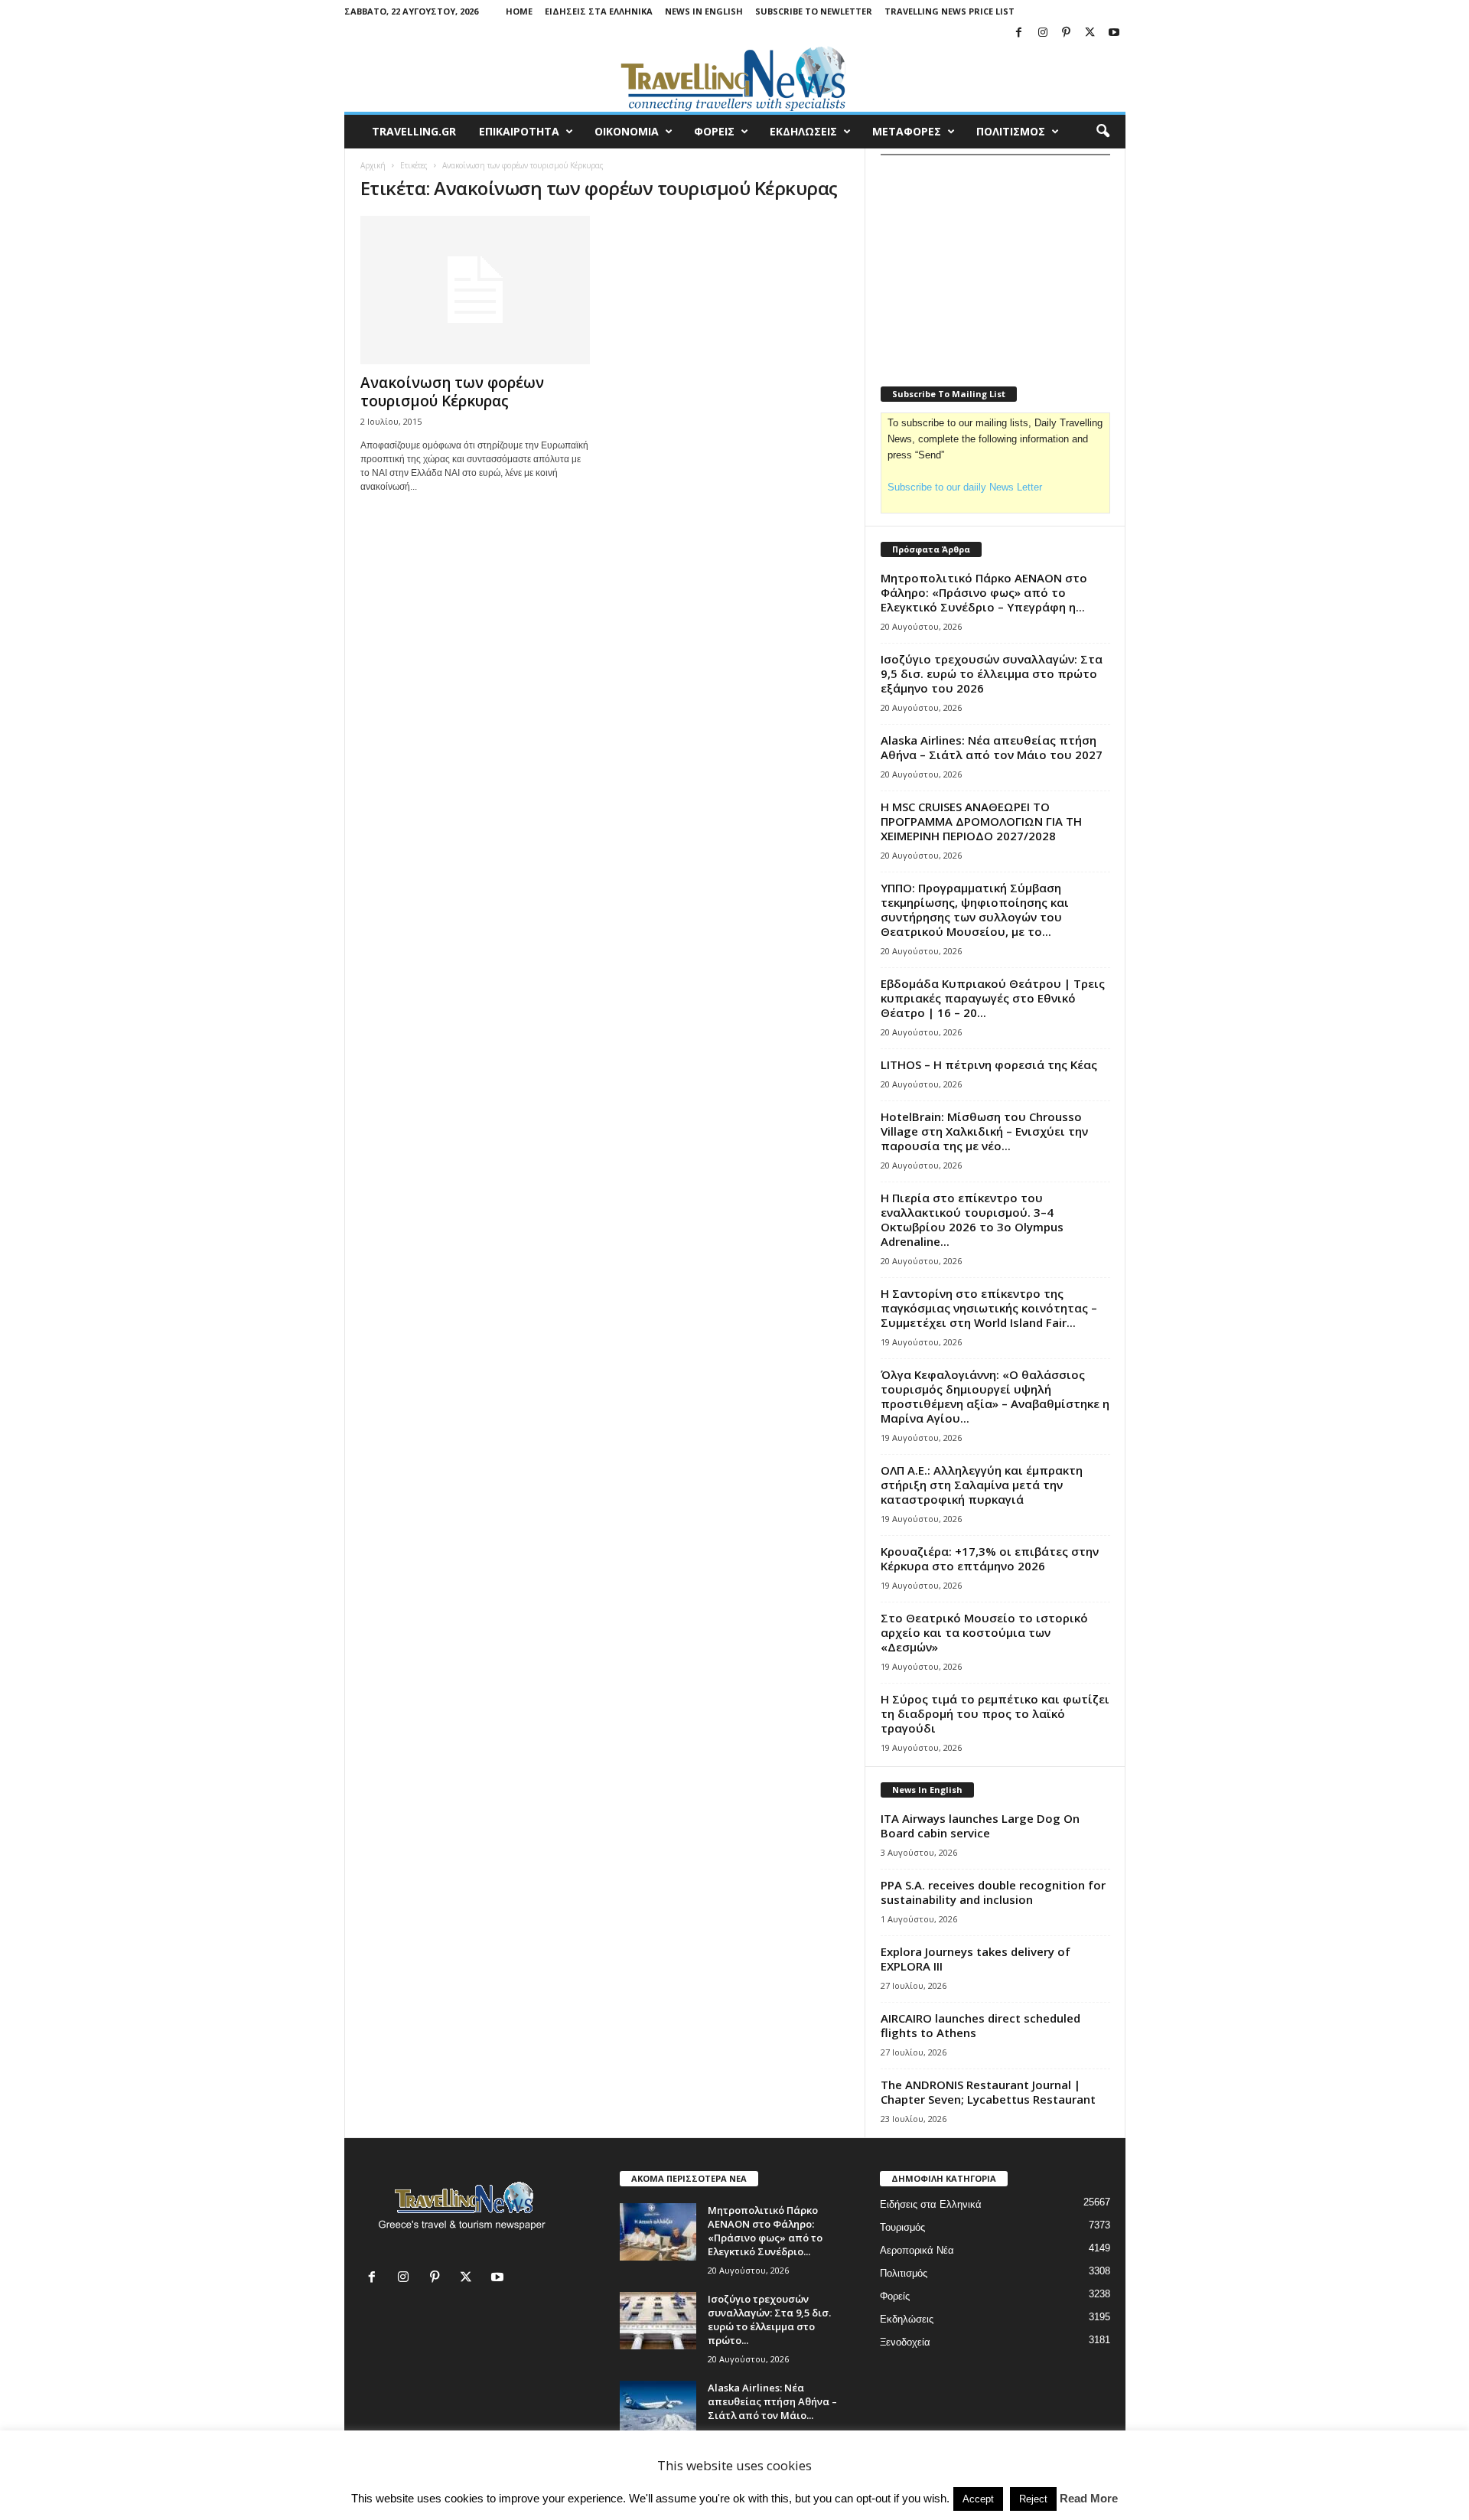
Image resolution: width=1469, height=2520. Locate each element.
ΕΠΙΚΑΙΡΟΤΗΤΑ (519, 131)
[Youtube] (1114, 33)
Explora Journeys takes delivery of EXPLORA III (976, 1959)
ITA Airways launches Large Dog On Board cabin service (980, 1826)
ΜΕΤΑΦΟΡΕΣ (907, 131)
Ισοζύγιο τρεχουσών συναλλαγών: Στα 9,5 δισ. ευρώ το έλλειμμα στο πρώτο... (769, 2320)
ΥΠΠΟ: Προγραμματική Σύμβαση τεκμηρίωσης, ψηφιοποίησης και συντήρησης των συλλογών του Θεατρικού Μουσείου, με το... (975, 910)
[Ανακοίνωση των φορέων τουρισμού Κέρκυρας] (475, 290)
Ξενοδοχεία (905, 2342)
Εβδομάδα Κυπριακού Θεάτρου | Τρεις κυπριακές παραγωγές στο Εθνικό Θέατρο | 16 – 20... (993, 998)
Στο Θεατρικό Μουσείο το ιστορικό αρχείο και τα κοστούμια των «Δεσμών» (984, 1632)
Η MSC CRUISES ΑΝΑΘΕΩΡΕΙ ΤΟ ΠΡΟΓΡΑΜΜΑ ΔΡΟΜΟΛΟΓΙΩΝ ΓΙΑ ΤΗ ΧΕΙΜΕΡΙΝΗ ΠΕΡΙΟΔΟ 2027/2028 (981, 821)
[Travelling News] (735, 78)
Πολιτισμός (904, 2273)
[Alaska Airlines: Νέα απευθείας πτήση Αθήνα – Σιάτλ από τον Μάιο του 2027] (658, 2409)
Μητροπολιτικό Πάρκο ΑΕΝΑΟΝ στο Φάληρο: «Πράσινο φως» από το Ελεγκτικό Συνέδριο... (765, 2231)
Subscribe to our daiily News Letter (965, 487)
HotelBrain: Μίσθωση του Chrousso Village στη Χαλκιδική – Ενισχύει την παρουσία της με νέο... (984, 1131)
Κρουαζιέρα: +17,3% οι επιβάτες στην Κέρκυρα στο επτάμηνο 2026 (990, 1558)
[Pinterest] (1067, 33)
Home (519, 11)
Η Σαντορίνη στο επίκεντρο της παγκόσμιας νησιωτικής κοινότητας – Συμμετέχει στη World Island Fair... (989, 1308)
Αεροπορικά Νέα (917, 2250)
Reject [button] (1033, 2499)
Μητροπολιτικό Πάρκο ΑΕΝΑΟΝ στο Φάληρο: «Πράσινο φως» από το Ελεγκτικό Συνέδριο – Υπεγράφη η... (984, 592)
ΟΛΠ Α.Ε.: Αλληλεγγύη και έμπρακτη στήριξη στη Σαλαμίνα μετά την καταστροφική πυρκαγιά (982, 1485)
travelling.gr (414, 131)
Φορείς (895, 2296)
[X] (1090, 33)
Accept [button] (978, 2499)
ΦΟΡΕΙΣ (714, 131)
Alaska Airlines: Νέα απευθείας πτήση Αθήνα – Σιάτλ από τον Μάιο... (772, 2401)
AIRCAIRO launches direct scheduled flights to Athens (980, 2025)
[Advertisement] (995, 261)
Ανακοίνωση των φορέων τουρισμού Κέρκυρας (452, 392)
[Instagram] (1043, 33)
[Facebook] (1019, 33)
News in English (704, 11)
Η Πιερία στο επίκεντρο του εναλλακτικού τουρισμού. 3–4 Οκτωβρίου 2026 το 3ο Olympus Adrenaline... (972, 1219)
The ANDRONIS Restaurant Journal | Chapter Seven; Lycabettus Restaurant (988, 2092)
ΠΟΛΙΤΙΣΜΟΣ (1011, 131)
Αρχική (373, 165)
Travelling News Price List (949, 11)
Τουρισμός (902, 2227)
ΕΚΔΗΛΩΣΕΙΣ (803, 131)
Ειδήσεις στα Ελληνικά (599, 11)
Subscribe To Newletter (814, 11)
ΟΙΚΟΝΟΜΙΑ (627, 131)
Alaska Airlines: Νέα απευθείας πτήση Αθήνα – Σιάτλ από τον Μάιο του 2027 (992, 747)
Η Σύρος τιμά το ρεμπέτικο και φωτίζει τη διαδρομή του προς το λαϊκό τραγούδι (995, 1713)
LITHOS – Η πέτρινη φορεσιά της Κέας (989, 1064)
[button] (1103, 132)
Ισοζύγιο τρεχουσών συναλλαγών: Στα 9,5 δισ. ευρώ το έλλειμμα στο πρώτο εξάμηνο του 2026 (992, 673)
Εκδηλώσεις (907, 2319)
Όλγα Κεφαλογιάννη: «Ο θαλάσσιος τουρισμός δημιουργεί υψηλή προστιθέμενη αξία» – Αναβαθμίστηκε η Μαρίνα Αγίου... (995, 1396)
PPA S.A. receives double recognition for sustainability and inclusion (993, 1892)
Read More (1089, 2498)
